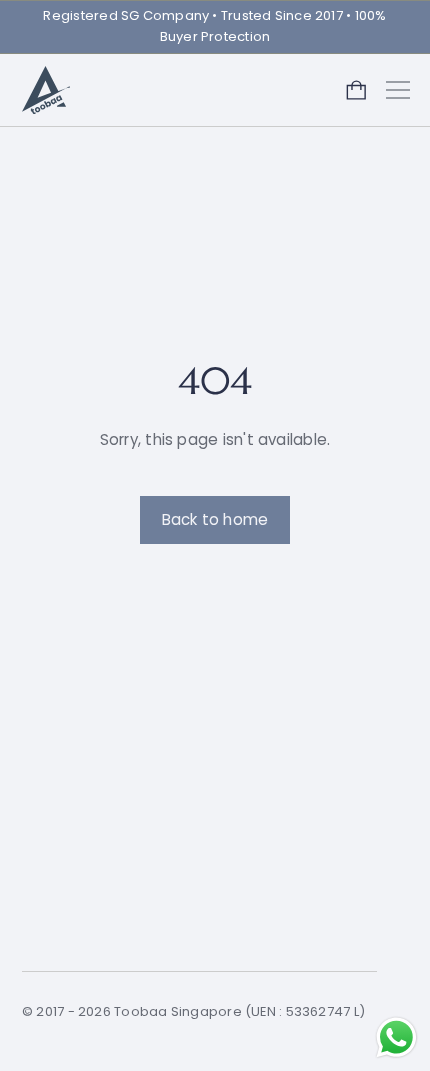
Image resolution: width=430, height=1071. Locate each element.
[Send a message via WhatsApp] (396, 1037)
